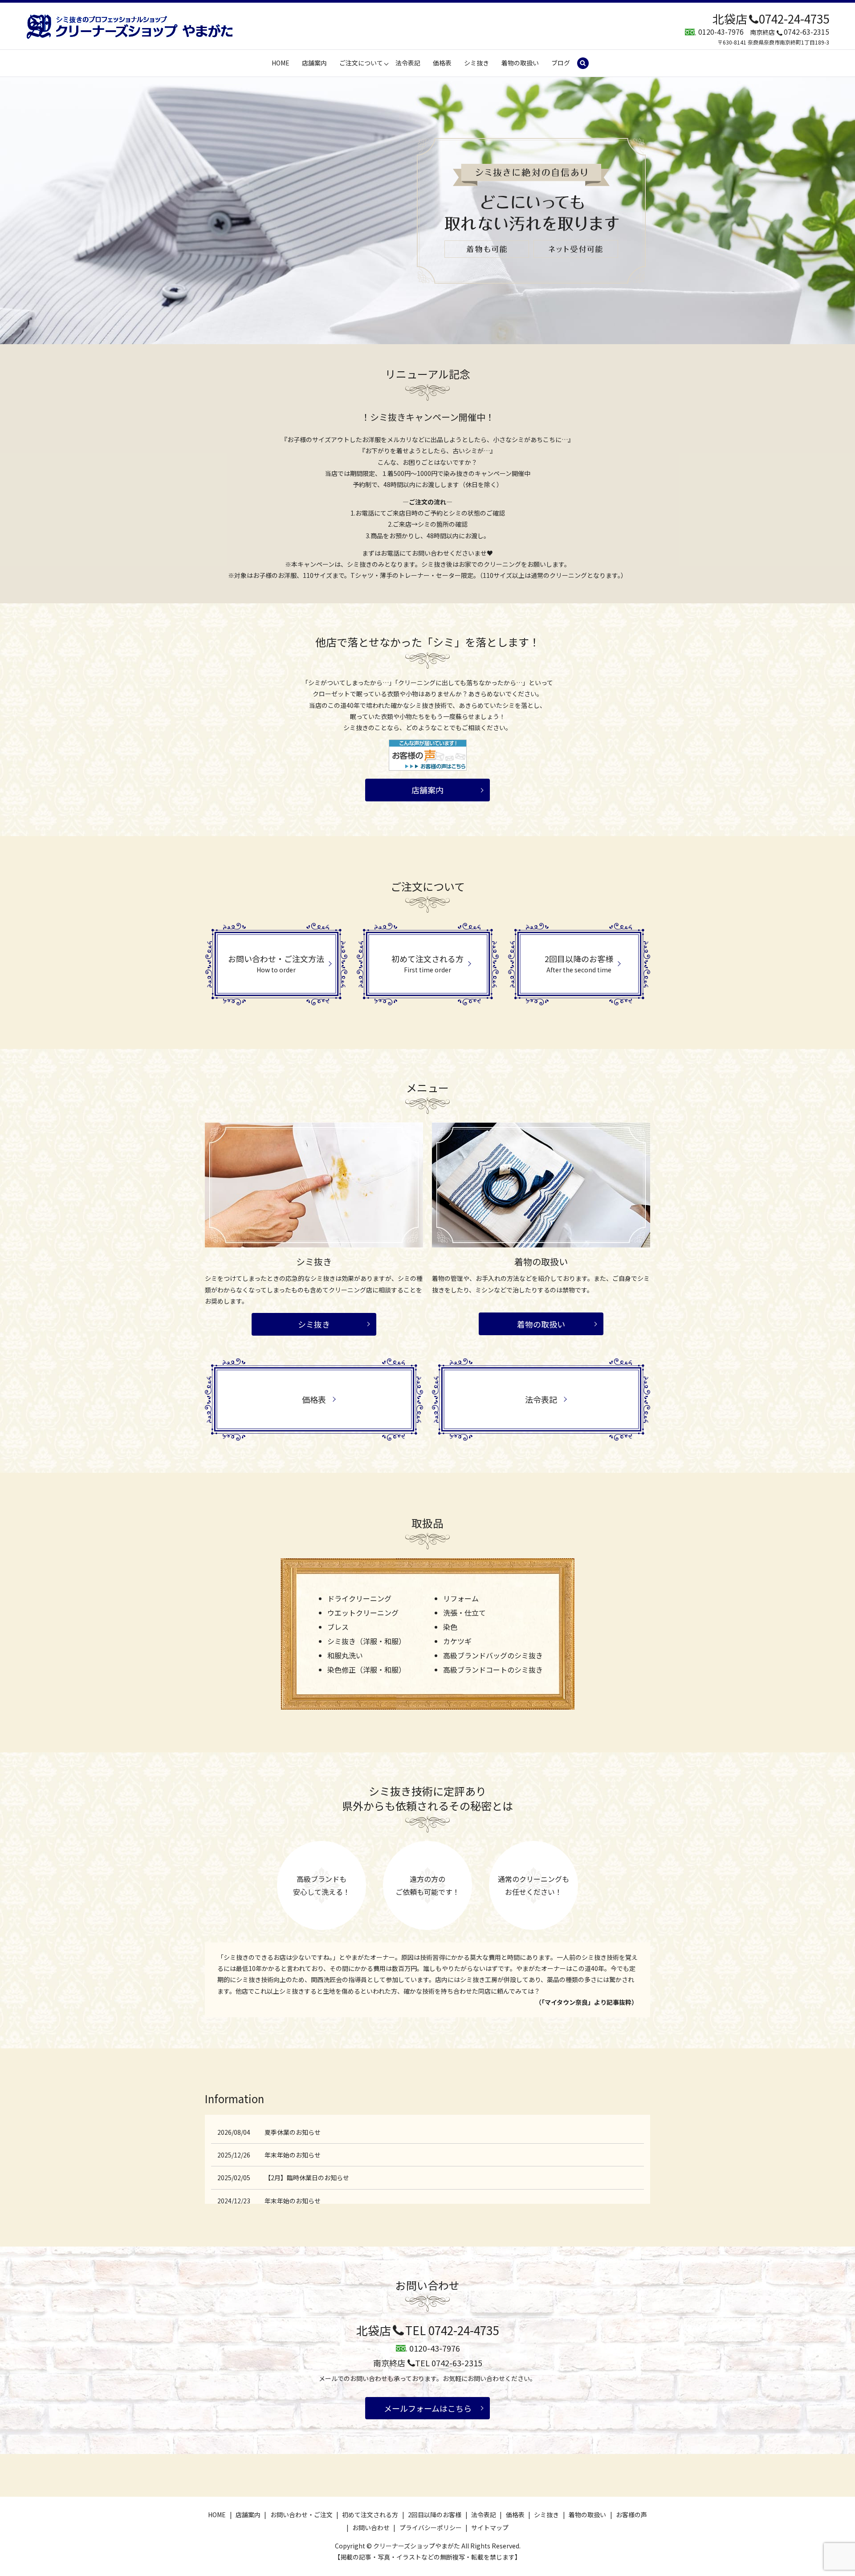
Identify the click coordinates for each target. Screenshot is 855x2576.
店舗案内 (314, 63)
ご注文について (361, 63)
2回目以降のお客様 (435, 2515)
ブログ (561, 63)
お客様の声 (631, 2515)
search (586, 63)
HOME (281, 63)
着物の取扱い (520, 63)
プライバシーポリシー (431, 2527)
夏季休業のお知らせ (293, 2132)
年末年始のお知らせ (293, 2155)
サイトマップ (490, 2527)
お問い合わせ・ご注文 (301, 2515)
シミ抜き (476, 63)
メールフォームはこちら (428, 2408)
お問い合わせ (371, 2527)
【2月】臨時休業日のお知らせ (307, 2178)
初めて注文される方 (370, 2515)
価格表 (442, 63)
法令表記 (408, 63)
